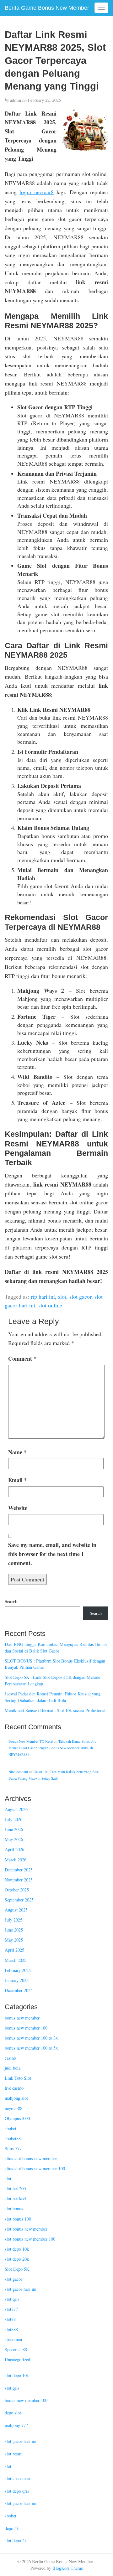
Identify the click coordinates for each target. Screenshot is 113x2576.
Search (11, 1601)
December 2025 (19, 1870)
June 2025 (14, 1930)
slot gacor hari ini (21, 2289)
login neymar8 (36, 192)
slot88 (10, 2319)
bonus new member (22, 2018)
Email (18, 1480)
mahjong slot (16, 2098)
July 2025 (13, 1920)
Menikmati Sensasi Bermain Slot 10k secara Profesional (55, 1710)
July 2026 (13, 1819)
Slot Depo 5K (17, 2269)
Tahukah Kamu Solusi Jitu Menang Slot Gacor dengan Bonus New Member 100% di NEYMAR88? (52, 1748)
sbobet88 (13, 2138)
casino (10, 2058)
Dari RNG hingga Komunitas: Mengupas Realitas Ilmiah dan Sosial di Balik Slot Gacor (56, 1648)
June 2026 (14, 1829)
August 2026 (16, 1809)
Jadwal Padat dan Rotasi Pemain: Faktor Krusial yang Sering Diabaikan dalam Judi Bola (53, 1697)
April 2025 (14, 1950)
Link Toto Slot (18, 2078)
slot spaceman (17, 2478)
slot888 (11, 2329)
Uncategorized (17, 2359)
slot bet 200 (15, 2188)
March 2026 (16, 1860)
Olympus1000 (17, 2118)
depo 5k (12, 2528)
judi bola (13, 2068)
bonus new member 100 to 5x (31, 2048)
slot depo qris (17, 2491)
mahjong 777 (16, 2425)
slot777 (11, 2309)
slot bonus (14, 2209)
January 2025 (17, 1980)
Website (18, 1508)
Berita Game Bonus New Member (47, 8)
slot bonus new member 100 (30, 2239)
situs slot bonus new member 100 (35, 2168)
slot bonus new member (26, 2229)
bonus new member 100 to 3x (31, 2038)
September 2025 (19, 1900)
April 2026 (14, 1849)
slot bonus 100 (18, 2219)
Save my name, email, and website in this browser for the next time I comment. (52, 1554)
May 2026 (14, 1839)
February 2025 (18, 1970)
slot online (50, 1305)
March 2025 (16, 1960)
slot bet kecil (16, 2198)
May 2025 (14, 1940)
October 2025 (17, 1890)
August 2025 (16, 1910)
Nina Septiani (18, 1772)
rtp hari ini (43, 1296)
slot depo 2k (16, 2540)
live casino (14, 2088)
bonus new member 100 (26, 2028)
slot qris (12, 2299)
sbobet (11, 2128)
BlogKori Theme (68, 2568)
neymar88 (13, 2108)
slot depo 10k (17, 2249)
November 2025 (19, 1880)
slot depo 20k (17, 2259)
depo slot (13, 2413)
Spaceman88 (16, 2349)
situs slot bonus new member (31, 2158)
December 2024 (19, 1990)
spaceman (13, 2339)
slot (62, 1296)
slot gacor (80, 1296)
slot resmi (14, 2454)
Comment (22, 1358)
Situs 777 (13, 2148)
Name (17, 1452)
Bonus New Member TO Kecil (31, 1741)
